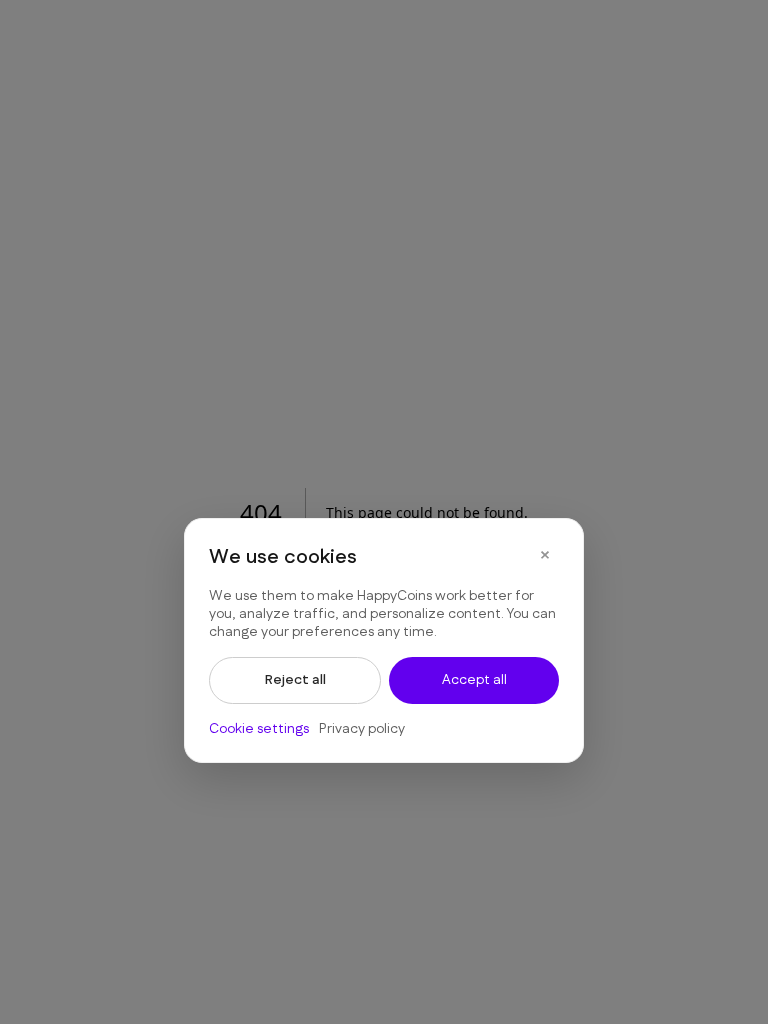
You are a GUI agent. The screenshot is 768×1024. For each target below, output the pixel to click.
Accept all (474, 680)
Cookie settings (259, 729)
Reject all (295, 680)
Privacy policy (362, 729)
